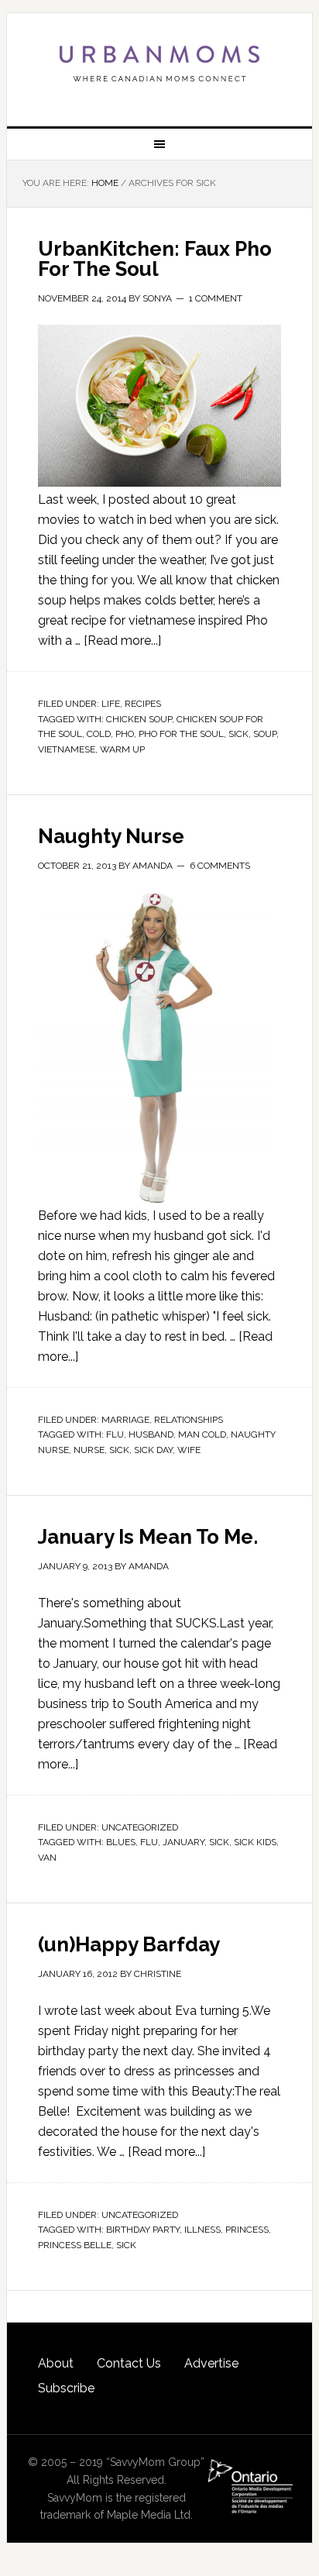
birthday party (143, 2230)
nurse (89, 1450)
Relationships (189, 1420)
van (47, 1858)
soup (265, 734)
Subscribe (66, 2388)
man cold (202, 1434)
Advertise (211, 2363)
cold (99, 734)
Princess (247, 2230)
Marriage (125, 1420)
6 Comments (220, 866)
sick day (153, 1450)
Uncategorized (140, 1827)
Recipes (143, 704)
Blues (121, 1842)
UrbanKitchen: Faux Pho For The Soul (155, 259)
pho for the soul (181, 734)
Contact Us (129, 2363)
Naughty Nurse (111, 836)
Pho (125, 734)
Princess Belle (75, 2245)
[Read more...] (122, 641)
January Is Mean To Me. (148, 1537)
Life (111, 704)
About (56, 2363)
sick (238, 734)
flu (115, 1434)
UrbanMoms (159, 64)
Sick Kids (255, 1842)
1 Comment (216, 298)
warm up (122, 749)
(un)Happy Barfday (129, 1944)
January (184, 1842)
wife (189, 1450)
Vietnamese (67, 749)
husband (151, 1434)
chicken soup (139, 719)
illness (202, 2230)
